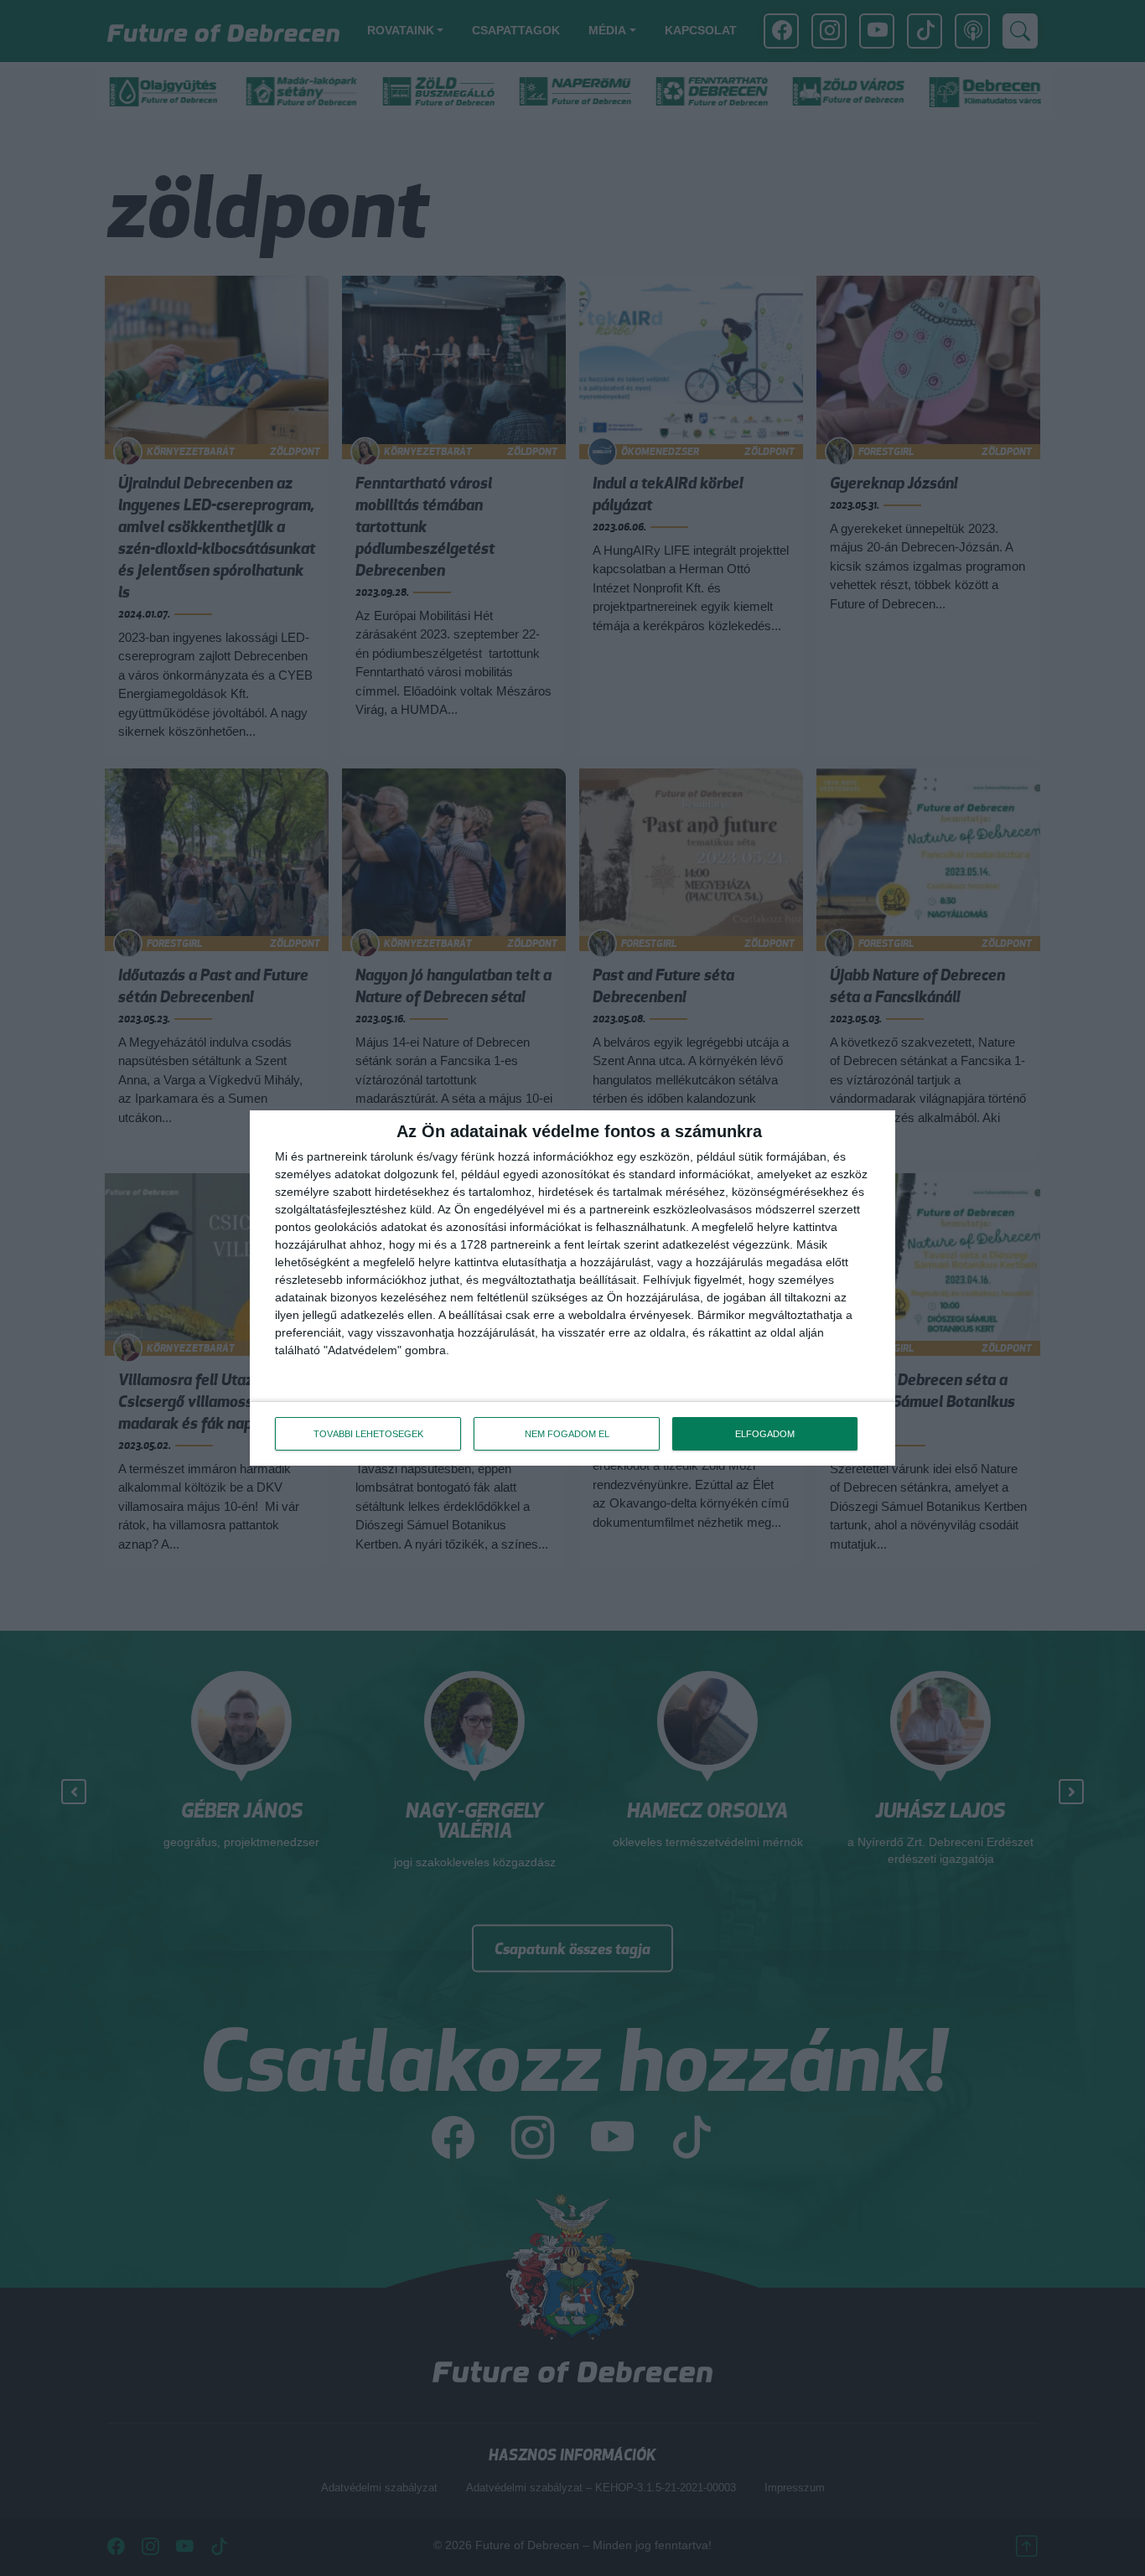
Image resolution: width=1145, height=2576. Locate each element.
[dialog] (572, 1288)
